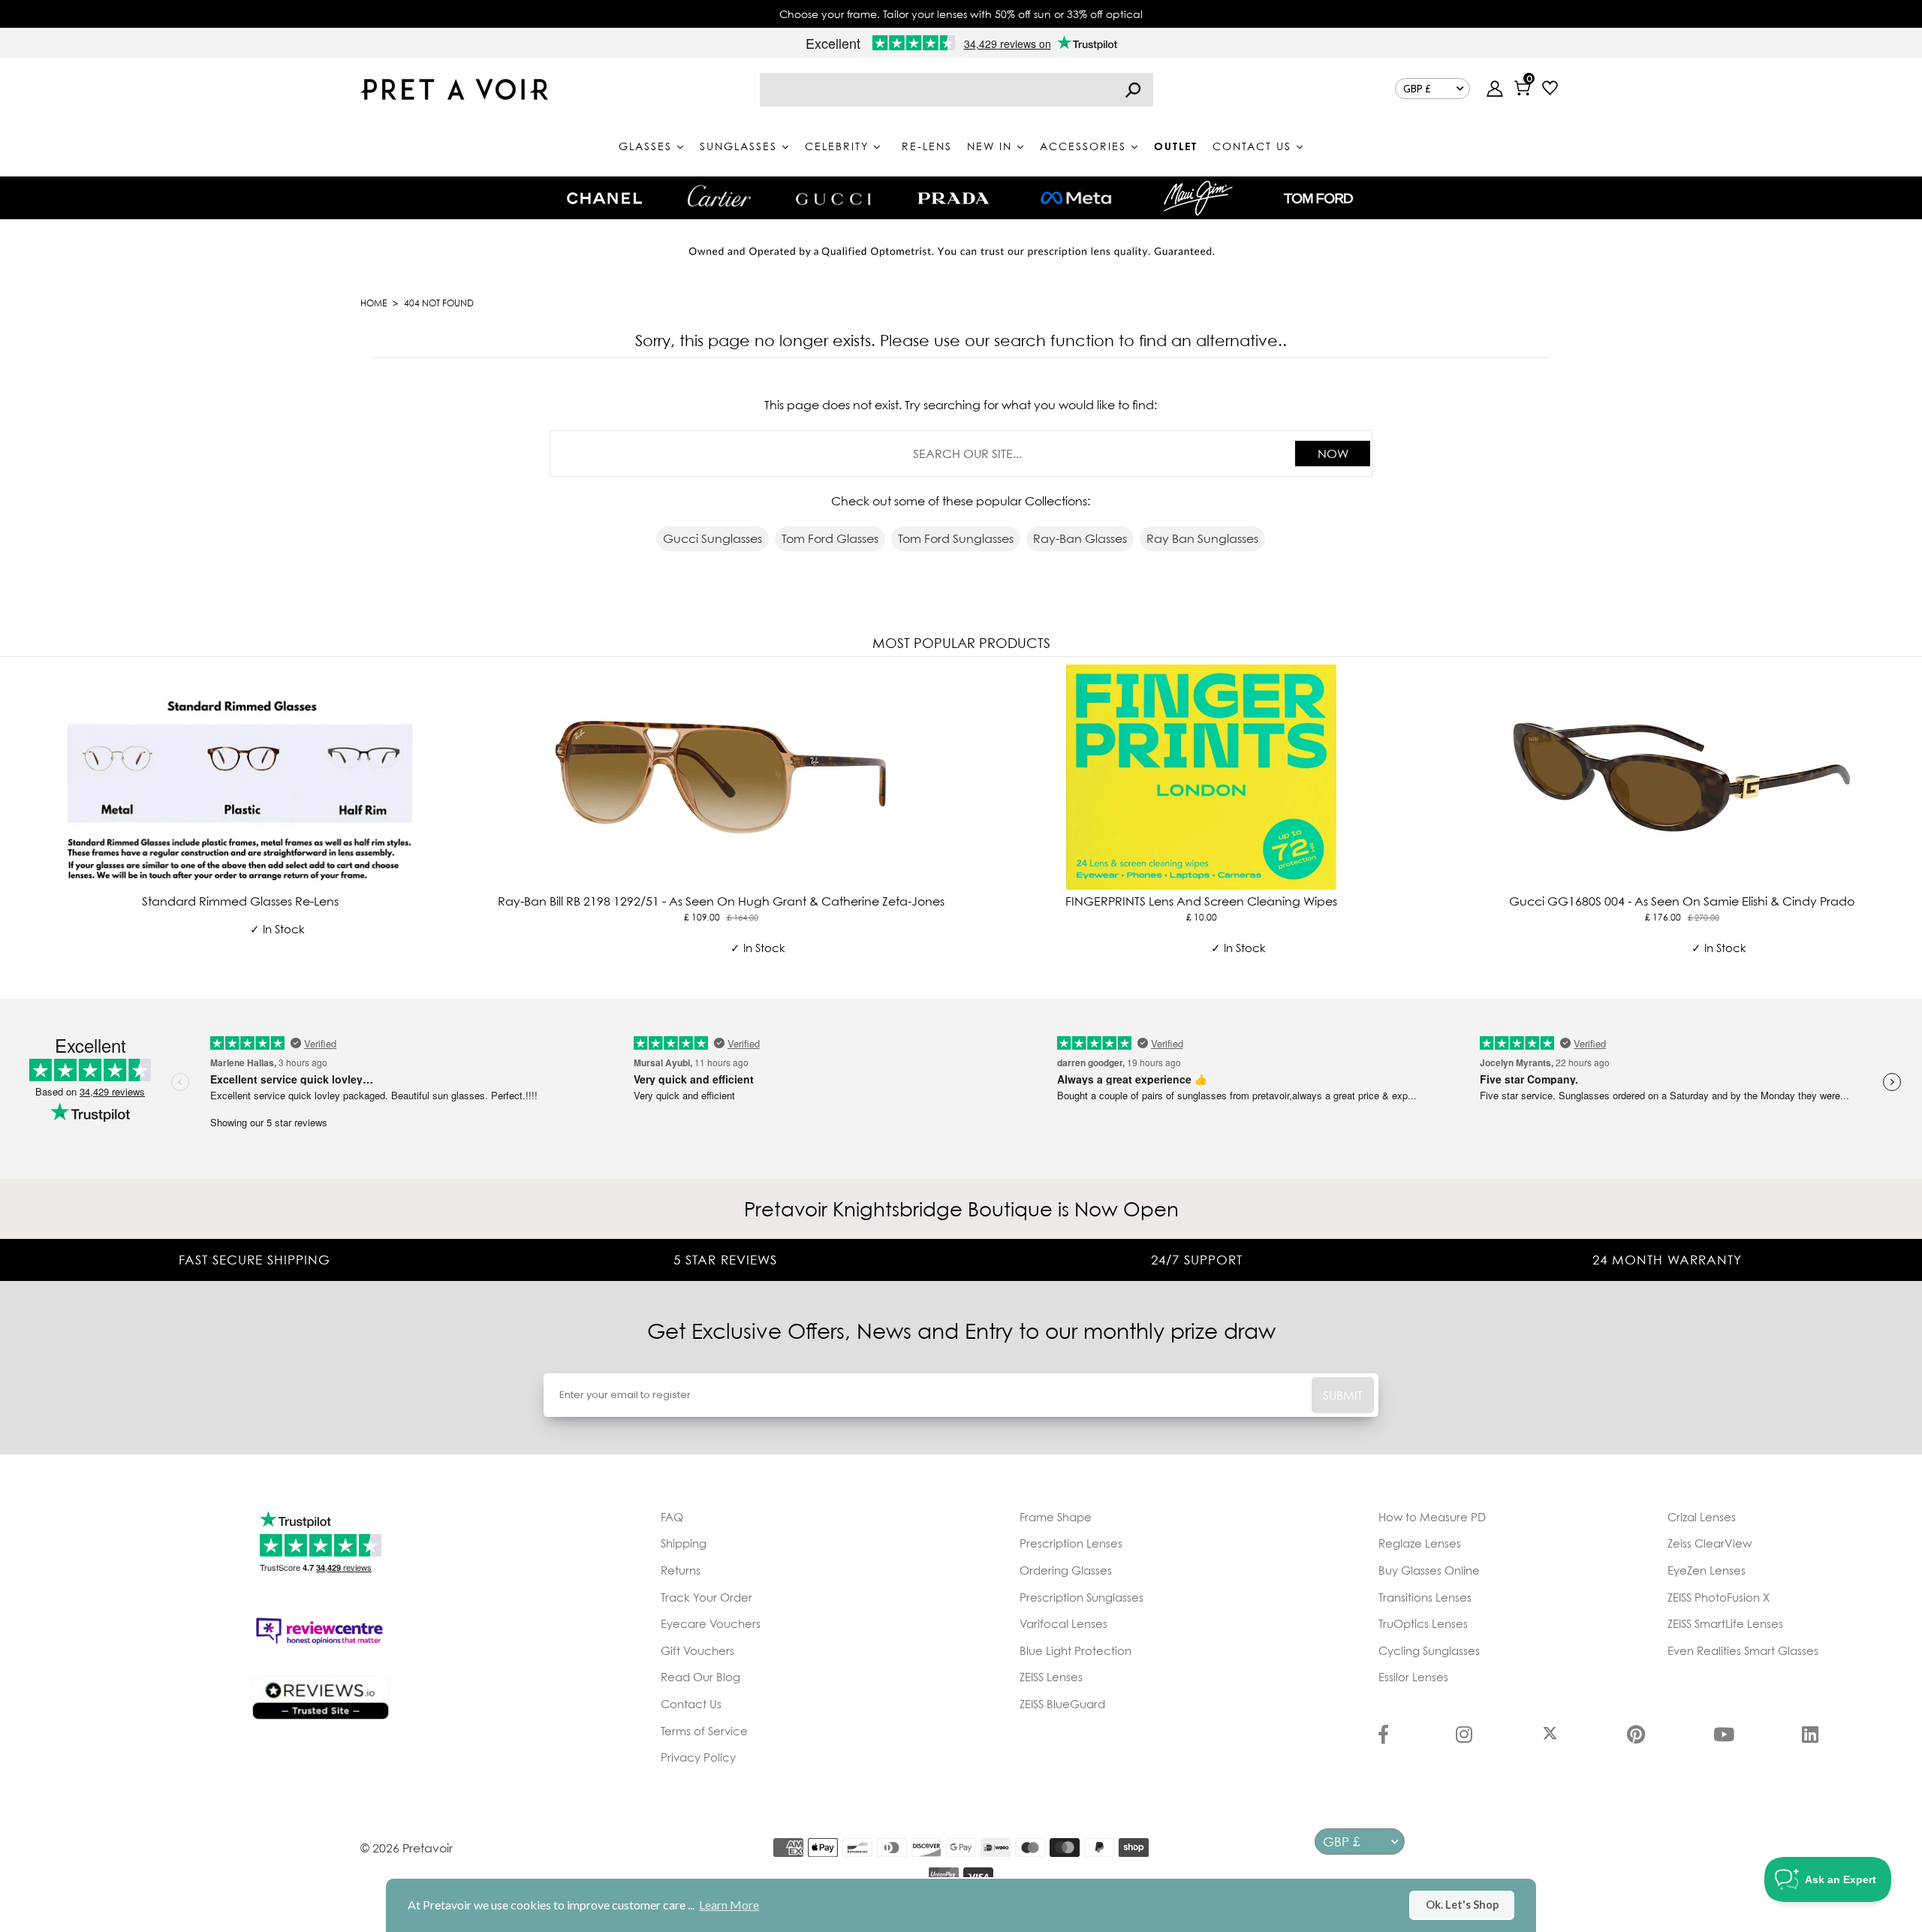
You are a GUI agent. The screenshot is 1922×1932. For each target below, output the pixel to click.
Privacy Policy (698, 1757)
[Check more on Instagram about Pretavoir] (1464, 1736)
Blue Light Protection (1075, 1650)
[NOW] (1133, 90)
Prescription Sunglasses (1082, 1597)
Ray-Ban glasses (1080, 538)
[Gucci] (833, 198)
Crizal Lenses (1702, 1517)
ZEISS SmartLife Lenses (1725, 1623)
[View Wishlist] (1550, 90)
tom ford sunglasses (956, 538)
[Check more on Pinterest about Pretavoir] (1636, 1736)
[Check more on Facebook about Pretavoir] (1383, 1736)
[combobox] (956, 90)
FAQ (672, 1517)
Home (374, 303)
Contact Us (691, 1704)
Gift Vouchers (697, 1650)
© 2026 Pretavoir (407, 1848)
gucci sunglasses (712, 538)
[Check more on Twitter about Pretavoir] (1550, 1736)
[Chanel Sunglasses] (604, 198)
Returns (681, 1570)
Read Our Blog (700, 1677)
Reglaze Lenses (1420, 1543)
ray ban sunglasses (1202, 538)
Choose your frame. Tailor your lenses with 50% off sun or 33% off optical (961, 14)
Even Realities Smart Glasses (1743, 1650)
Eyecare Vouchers (711, 1623)
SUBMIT (1343, 1395)
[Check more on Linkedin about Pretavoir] (1810, 1736)
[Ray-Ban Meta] (1076, 199)
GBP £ (1417, 89)
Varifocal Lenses (1063, 1623)
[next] (1907, 825)
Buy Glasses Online (1429, 1570)
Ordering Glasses (1066, 1570)
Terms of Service (704, 1731)
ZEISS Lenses (1051, 1677)
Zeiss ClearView (1710, 1543)
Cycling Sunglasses (1429, 1650)
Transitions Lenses (1425, 1597)
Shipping (684, 1543)
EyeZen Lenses (1707, 1570)
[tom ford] (1318, 198)
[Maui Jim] (1198, 198)
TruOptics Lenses (1423, 1623)
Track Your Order (706, 1597)
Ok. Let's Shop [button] (1462, 1905)
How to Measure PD (1432, 1517)
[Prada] (953, 198)
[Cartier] (719, 196)
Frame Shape (1056, 1517)
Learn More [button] (729, 1905)
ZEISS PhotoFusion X (1719, 1597)
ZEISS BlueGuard (1062, 1704)
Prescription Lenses (1071, 1543)
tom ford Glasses (830, 538)
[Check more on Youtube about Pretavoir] (1724, 1736)
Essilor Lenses (1413, 1677)
